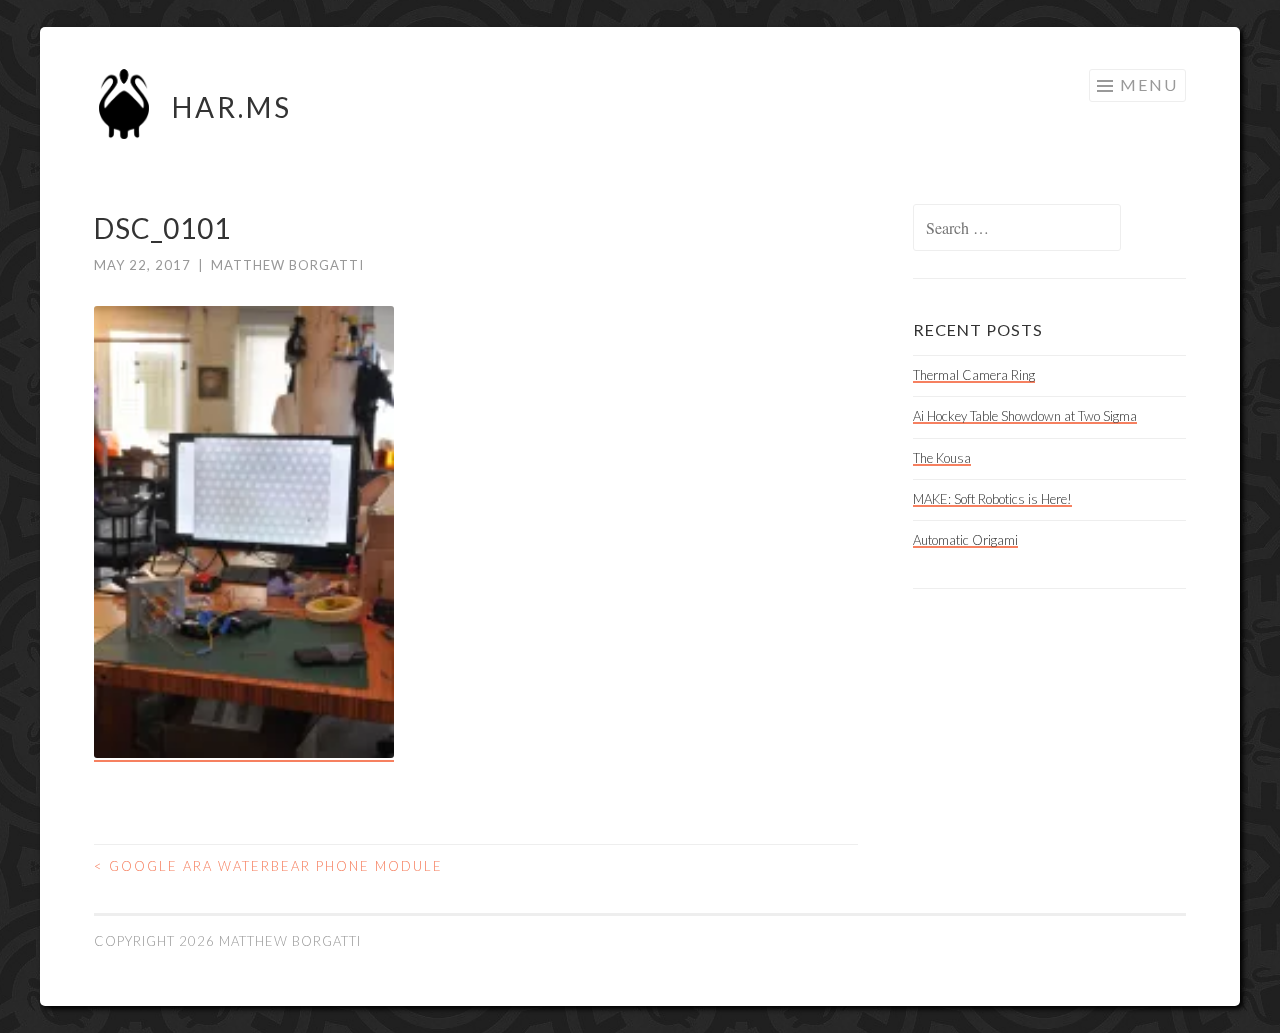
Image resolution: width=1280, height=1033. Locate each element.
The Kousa (942, 458)
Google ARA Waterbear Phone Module (268, 866)
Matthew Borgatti (287, 265)
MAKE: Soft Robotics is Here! (992, 499)
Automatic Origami (965, 540)
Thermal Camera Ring (974, 375)
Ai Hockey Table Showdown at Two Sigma (1025, 416)
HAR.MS (232, 107)
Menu (1149, 84)
